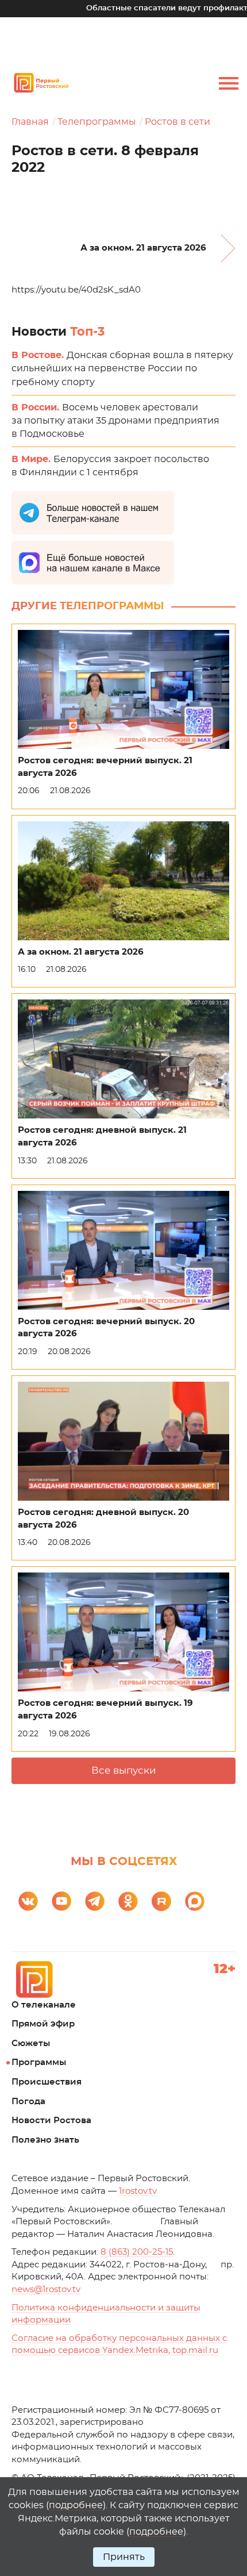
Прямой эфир (43, 2024)
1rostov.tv (138, 2191)
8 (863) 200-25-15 (137, 2252)
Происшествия (47, 2082)
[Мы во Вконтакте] (28, 1901)
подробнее (76, 2505)
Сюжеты (31, 2044)
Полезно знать (45, 2140)
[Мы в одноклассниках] (128, 1901)
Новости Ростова (51, 2121)
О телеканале (44, 2005)
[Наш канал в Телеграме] (95, 1901)
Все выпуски (124, 1770)
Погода (28, 2102)
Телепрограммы (97, 122)
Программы (39, 2062)
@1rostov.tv (46, 2289)
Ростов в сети (177, 122)
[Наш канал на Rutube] (161, 1901)
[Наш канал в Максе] (195, 1901)
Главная (30, 122)
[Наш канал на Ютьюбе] (61, 1901)
